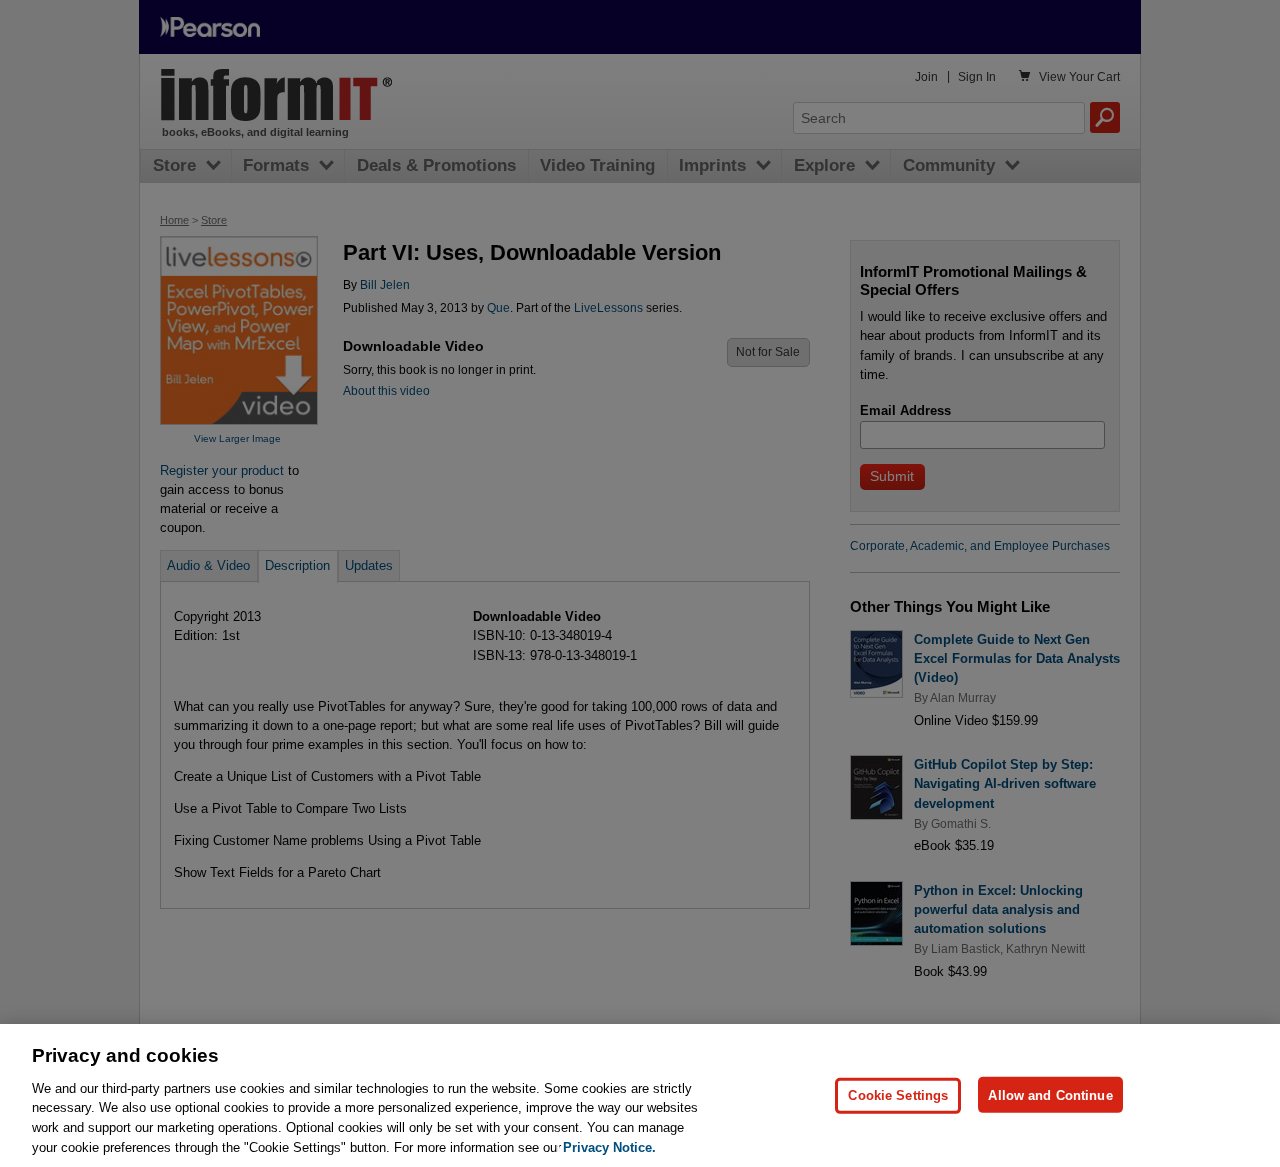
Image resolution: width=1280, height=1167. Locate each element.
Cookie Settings (898, 1094)
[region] (640, 1095)
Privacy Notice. (609, 1146)
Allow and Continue (1050, 1094)
